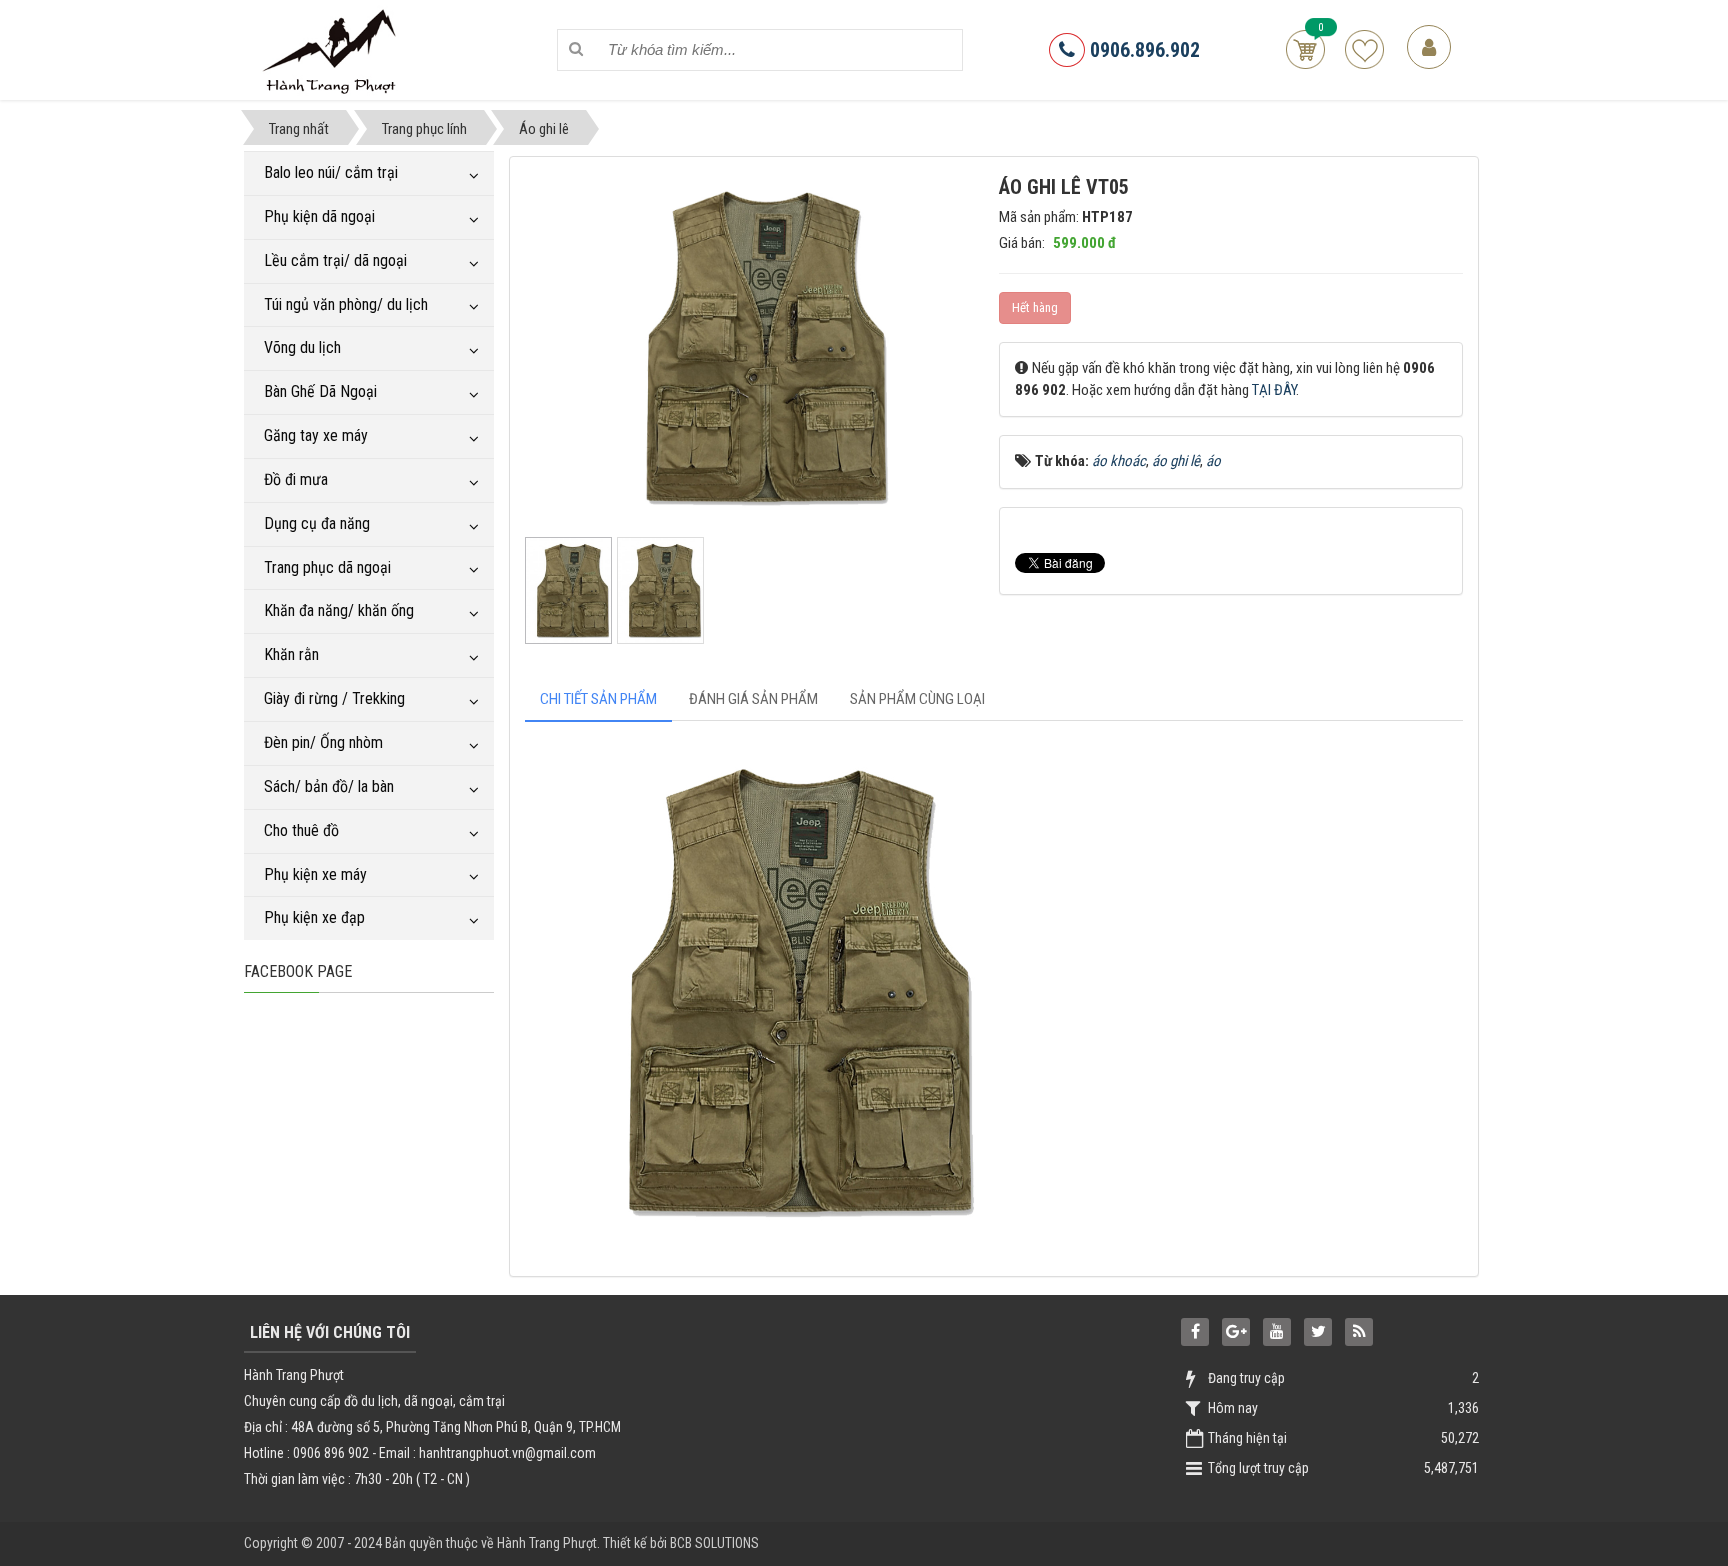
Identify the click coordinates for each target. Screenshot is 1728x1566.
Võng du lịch (302, 347)
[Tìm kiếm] (576, 49)
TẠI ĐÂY (1274, 390)
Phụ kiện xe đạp (314, 917)
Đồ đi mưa (296, 479)
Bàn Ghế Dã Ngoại (320, 391)
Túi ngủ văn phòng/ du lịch (346, 304)
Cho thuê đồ (301, 830)
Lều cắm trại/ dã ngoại (335, 260)
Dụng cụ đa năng (317, 523)
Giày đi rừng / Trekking (334, 698)
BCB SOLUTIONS (714, 1543)
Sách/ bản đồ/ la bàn (329, 786)
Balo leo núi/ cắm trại (331, 172)
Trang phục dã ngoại (327, 567)
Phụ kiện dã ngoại (319, 216)
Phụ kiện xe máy (315, 874)
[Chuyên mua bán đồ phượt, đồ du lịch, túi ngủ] (332, 49)
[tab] (598, 699)
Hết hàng (1035, 307)
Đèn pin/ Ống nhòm (323, 742)
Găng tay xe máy (316, 435)
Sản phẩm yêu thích (1364, 49)
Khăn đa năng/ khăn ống (339, 610)
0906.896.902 (1142, 50)
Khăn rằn (291, 654)
